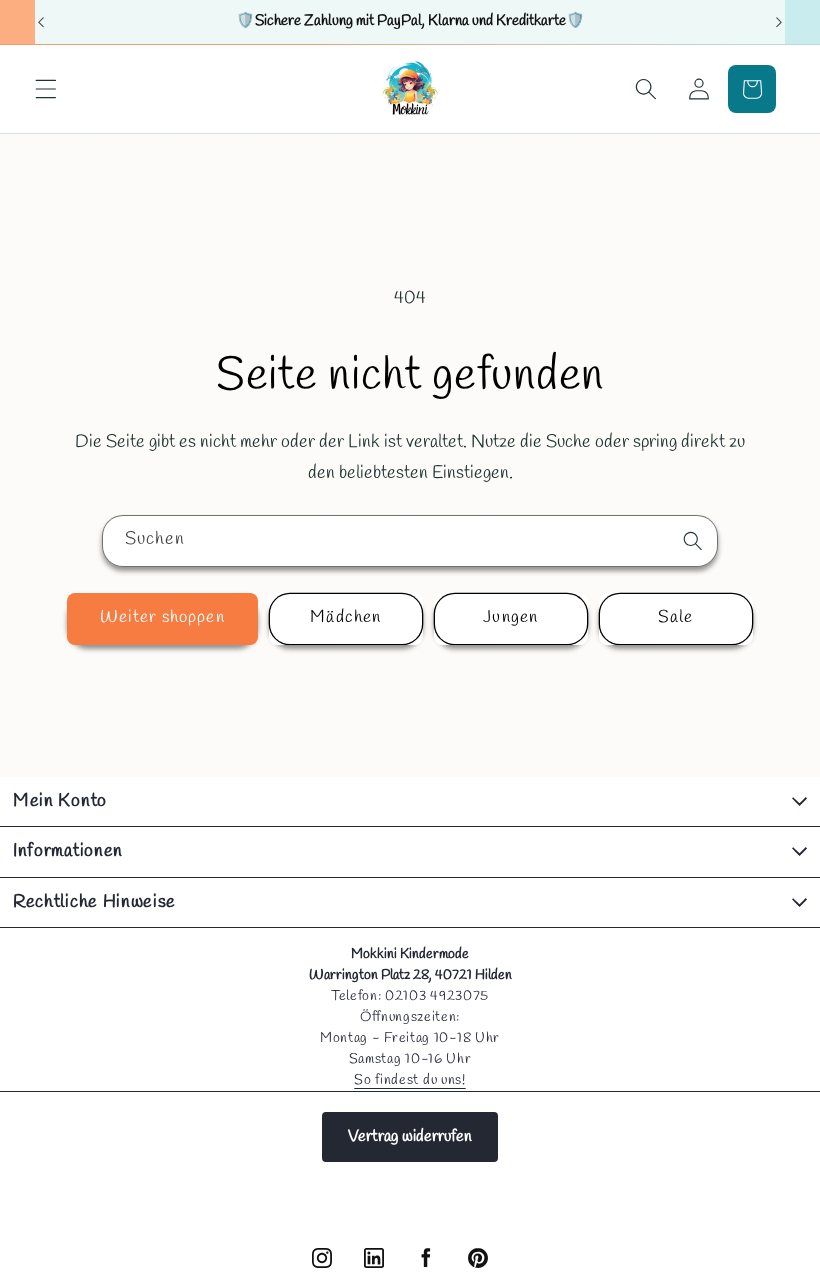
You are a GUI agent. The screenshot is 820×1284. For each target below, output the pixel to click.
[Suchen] (693, 540)
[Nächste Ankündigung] (779, 22)
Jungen (510, 618)
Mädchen (345, 618)
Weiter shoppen (162, 618)
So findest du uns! (409, 1080)
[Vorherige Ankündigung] (41, 22)
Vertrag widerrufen (410, 1136)
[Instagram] (322, 1258)
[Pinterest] (478, 1258)
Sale (675, 618)
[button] (46, 89)
